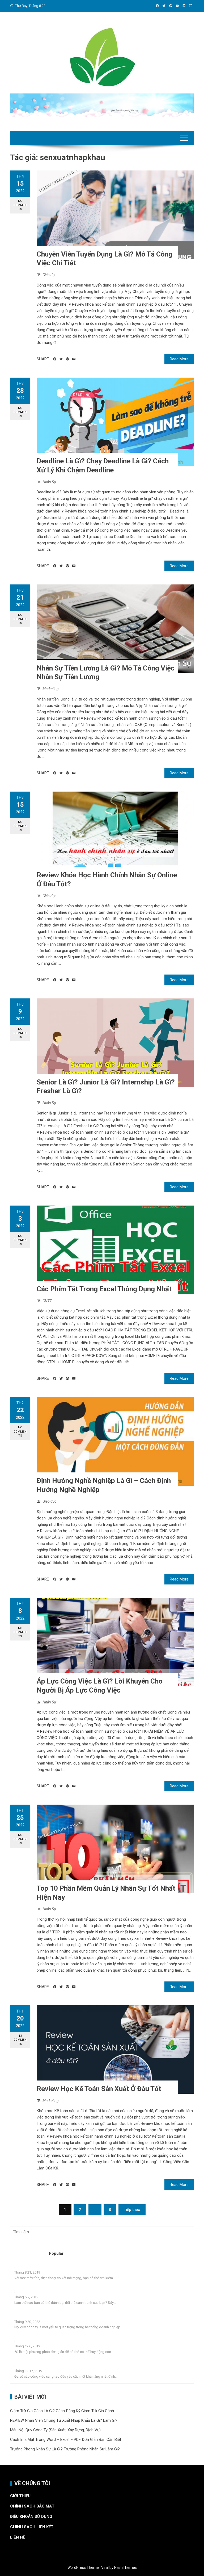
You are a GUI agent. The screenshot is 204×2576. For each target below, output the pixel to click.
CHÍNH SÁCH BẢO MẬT (32, 2506)
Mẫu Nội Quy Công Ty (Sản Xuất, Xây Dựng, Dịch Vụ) (55, 2430)
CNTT (47, 1301)
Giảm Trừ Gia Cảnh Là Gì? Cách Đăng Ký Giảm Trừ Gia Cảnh (62, 2411)
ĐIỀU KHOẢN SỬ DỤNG (31, 2517)
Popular (56, 2253)
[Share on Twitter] (61, 359)
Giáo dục (49, 275)
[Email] (74, 359)
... (16, 2267)
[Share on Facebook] (55, 359)
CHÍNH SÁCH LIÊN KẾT (32, 2527)
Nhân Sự (49, 482)
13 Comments (20, 2040)
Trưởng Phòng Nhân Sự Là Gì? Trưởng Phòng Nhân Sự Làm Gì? (65, 2449)
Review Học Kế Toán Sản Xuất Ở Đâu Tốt (99, 2089)
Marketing (51, 689)
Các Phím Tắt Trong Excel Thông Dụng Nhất (104, 1289)
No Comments (20, 205)
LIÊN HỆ (18, 2537)
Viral (105, 2568)
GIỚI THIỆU (20, 2496)
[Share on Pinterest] (67, 359)
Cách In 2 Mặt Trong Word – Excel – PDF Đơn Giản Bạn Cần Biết (66, 2440)
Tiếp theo (132, 2210)
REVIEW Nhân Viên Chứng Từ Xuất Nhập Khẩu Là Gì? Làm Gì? (64, 2420)
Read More (179, 359)
